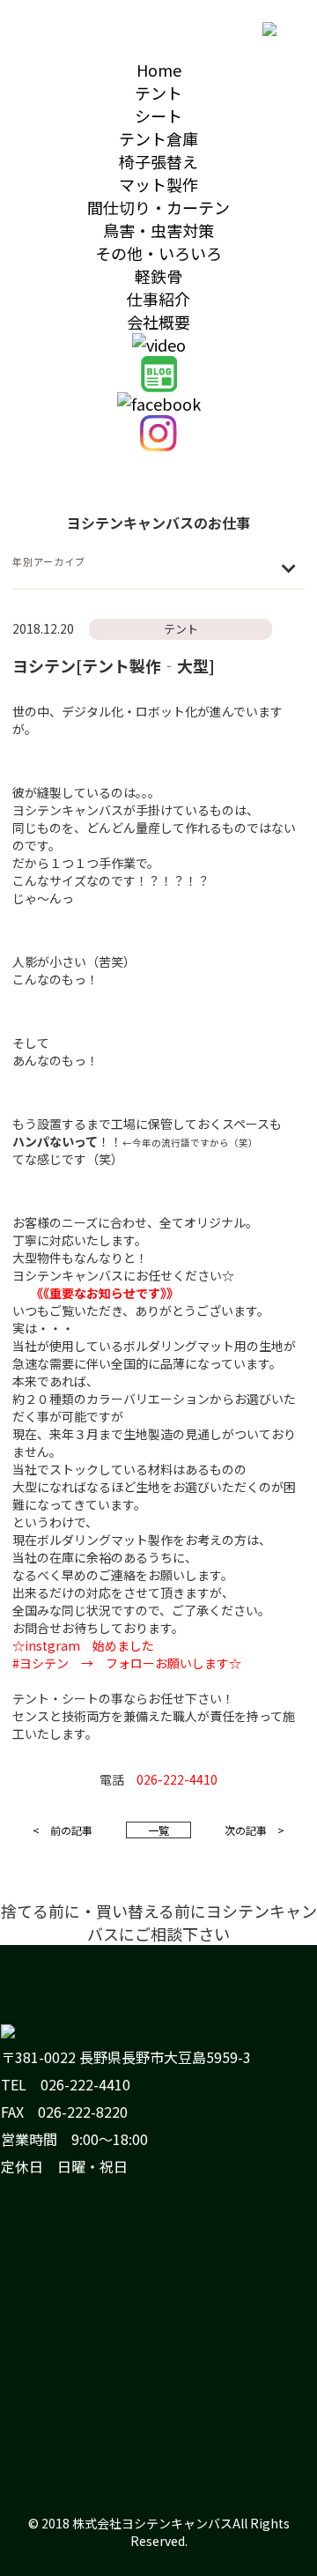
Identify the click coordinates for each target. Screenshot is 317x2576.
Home (159, 70)
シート (158, 115)
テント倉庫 (158, 138)
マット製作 (158, 184)
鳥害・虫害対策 (158, 230)
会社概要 (158, 322)
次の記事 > (254, 1830)
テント (158, 93)
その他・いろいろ (158, 253)
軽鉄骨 (158, 276)
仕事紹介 (158, 299)
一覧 (158, 1830)
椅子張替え (158, 161)
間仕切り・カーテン (158, 207)
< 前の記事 (63, 1830)
